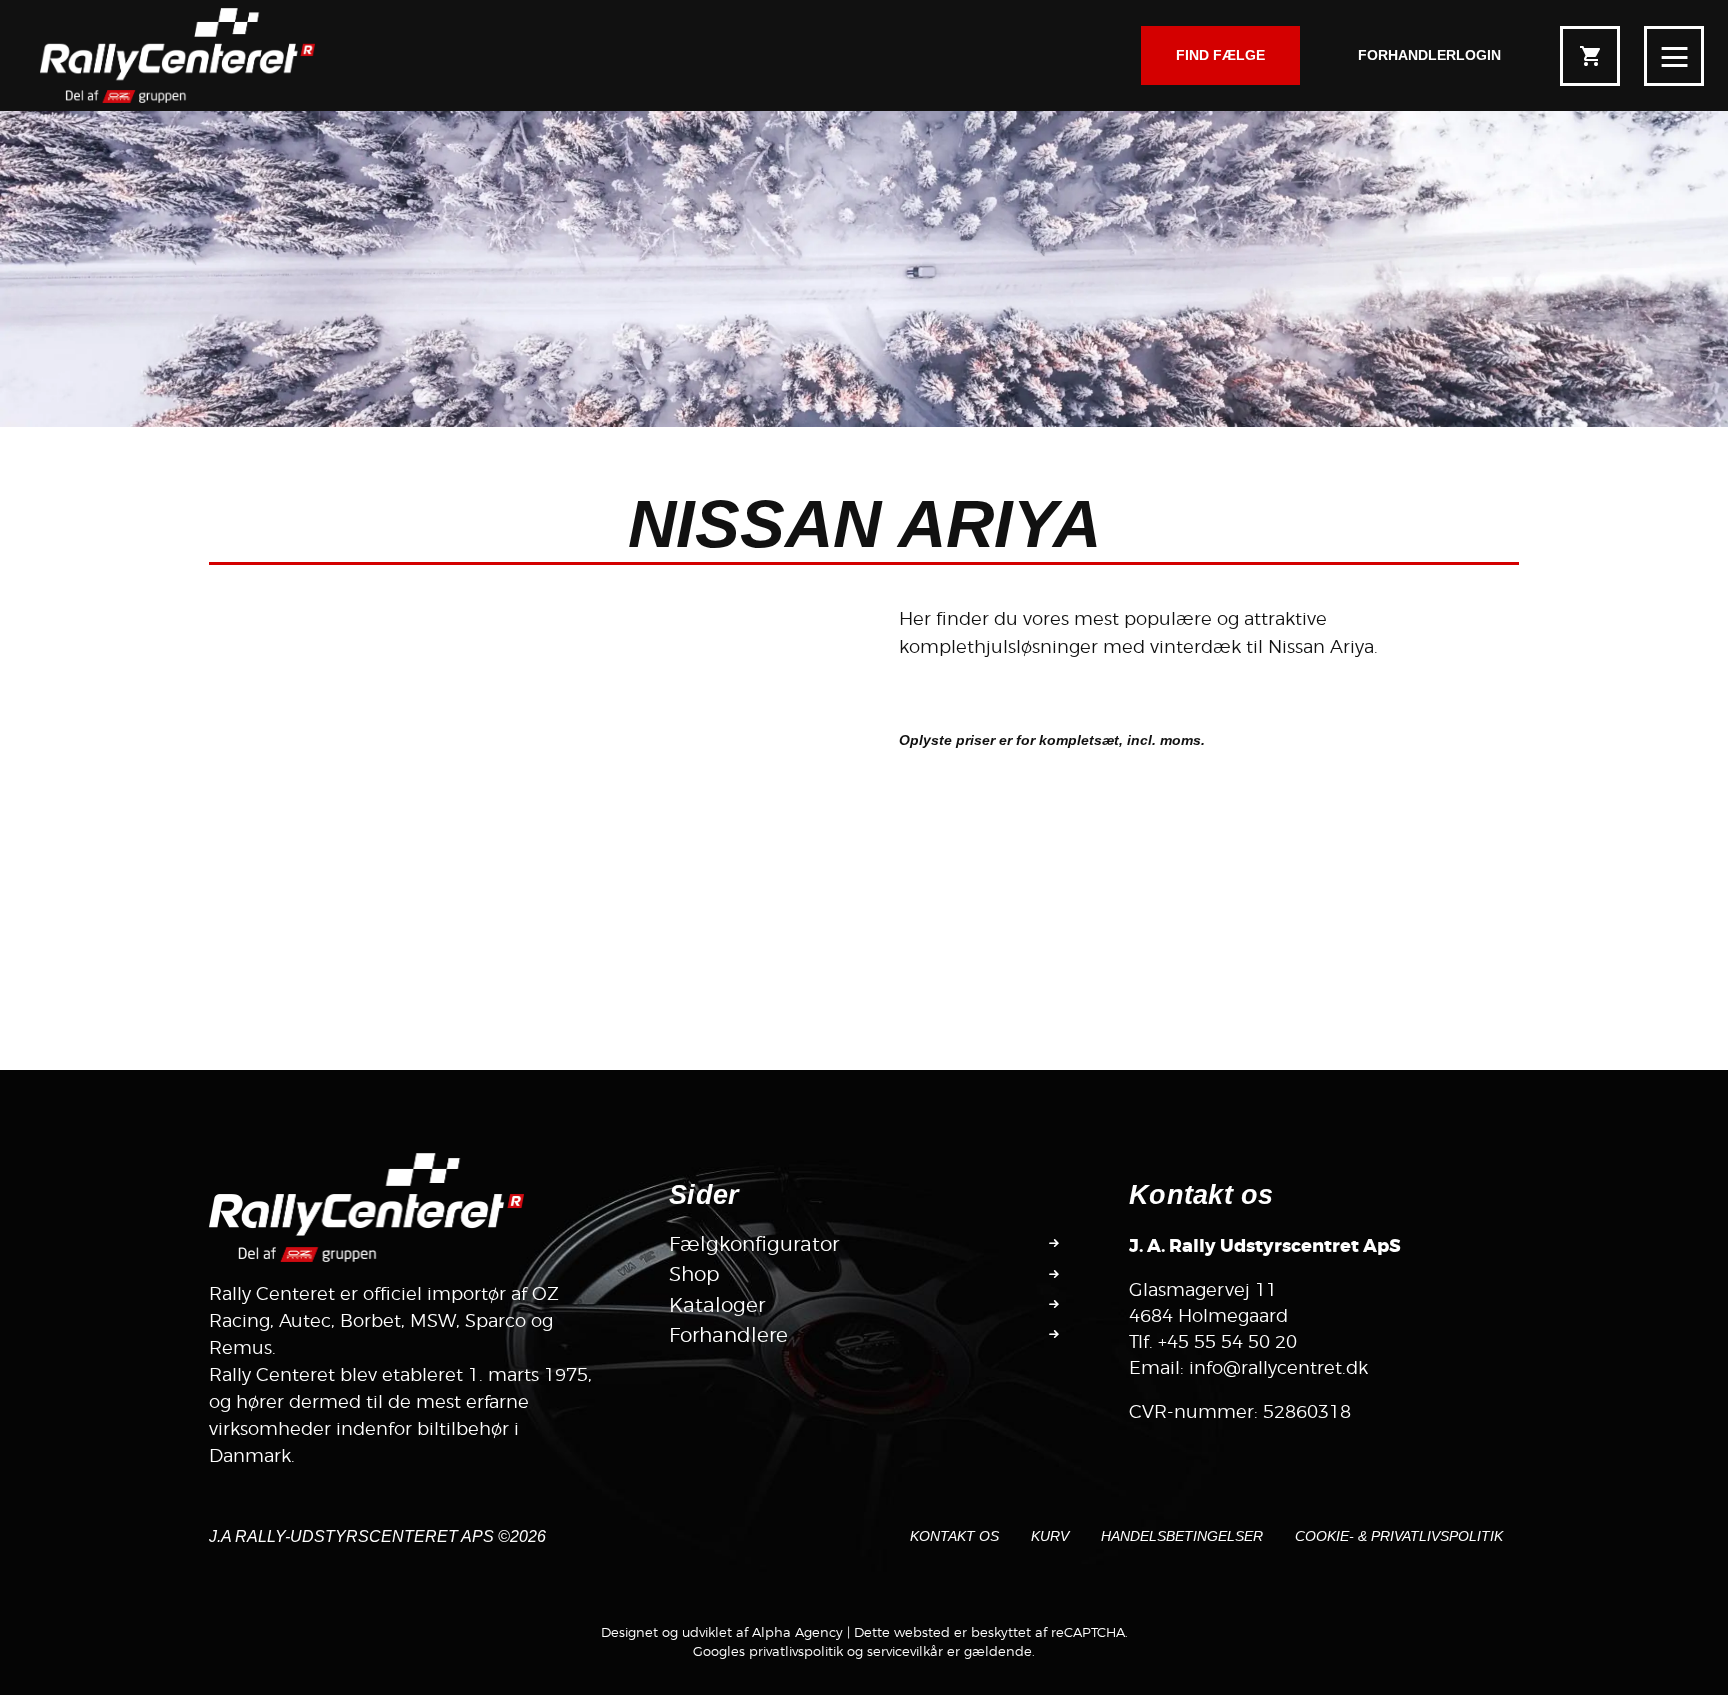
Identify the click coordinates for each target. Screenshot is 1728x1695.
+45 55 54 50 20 (1227, 1341)
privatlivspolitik (796, 1651)
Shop (694, 1274)
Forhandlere (728, 1335)
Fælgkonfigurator (754, 1244)
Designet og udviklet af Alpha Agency (722, 1632)
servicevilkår (905, 1651)
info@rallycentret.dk (1278, 1367)
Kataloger (717, 1305)
